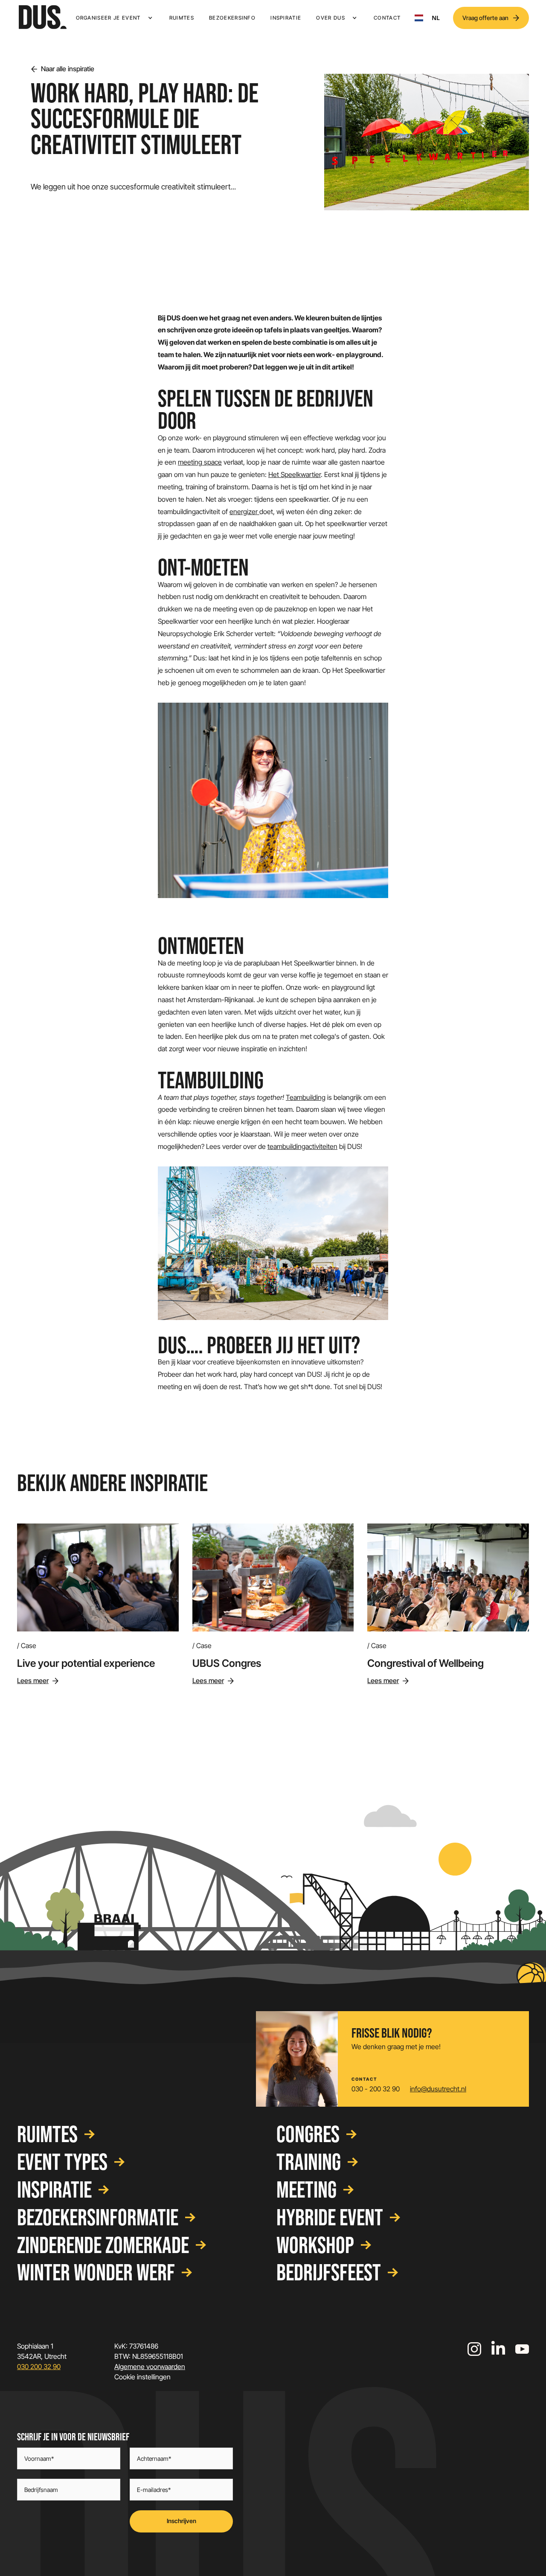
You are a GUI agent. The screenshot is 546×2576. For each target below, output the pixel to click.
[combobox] (427, 18)
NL (436, 18)
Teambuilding (306, 1097)
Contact (387, 18)
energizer (244, 512)
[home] (43, 18)
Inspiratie (286, 18)
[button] (115, 18)
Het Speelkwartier (295, 474)
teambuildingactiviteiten (302, 1146)
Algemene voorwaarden (150, 2367)
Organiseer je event (108, 18)
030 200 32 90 (39, 2367)
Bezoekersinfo (232, 18)
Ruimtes (182, 18)
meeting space (200, 462)
